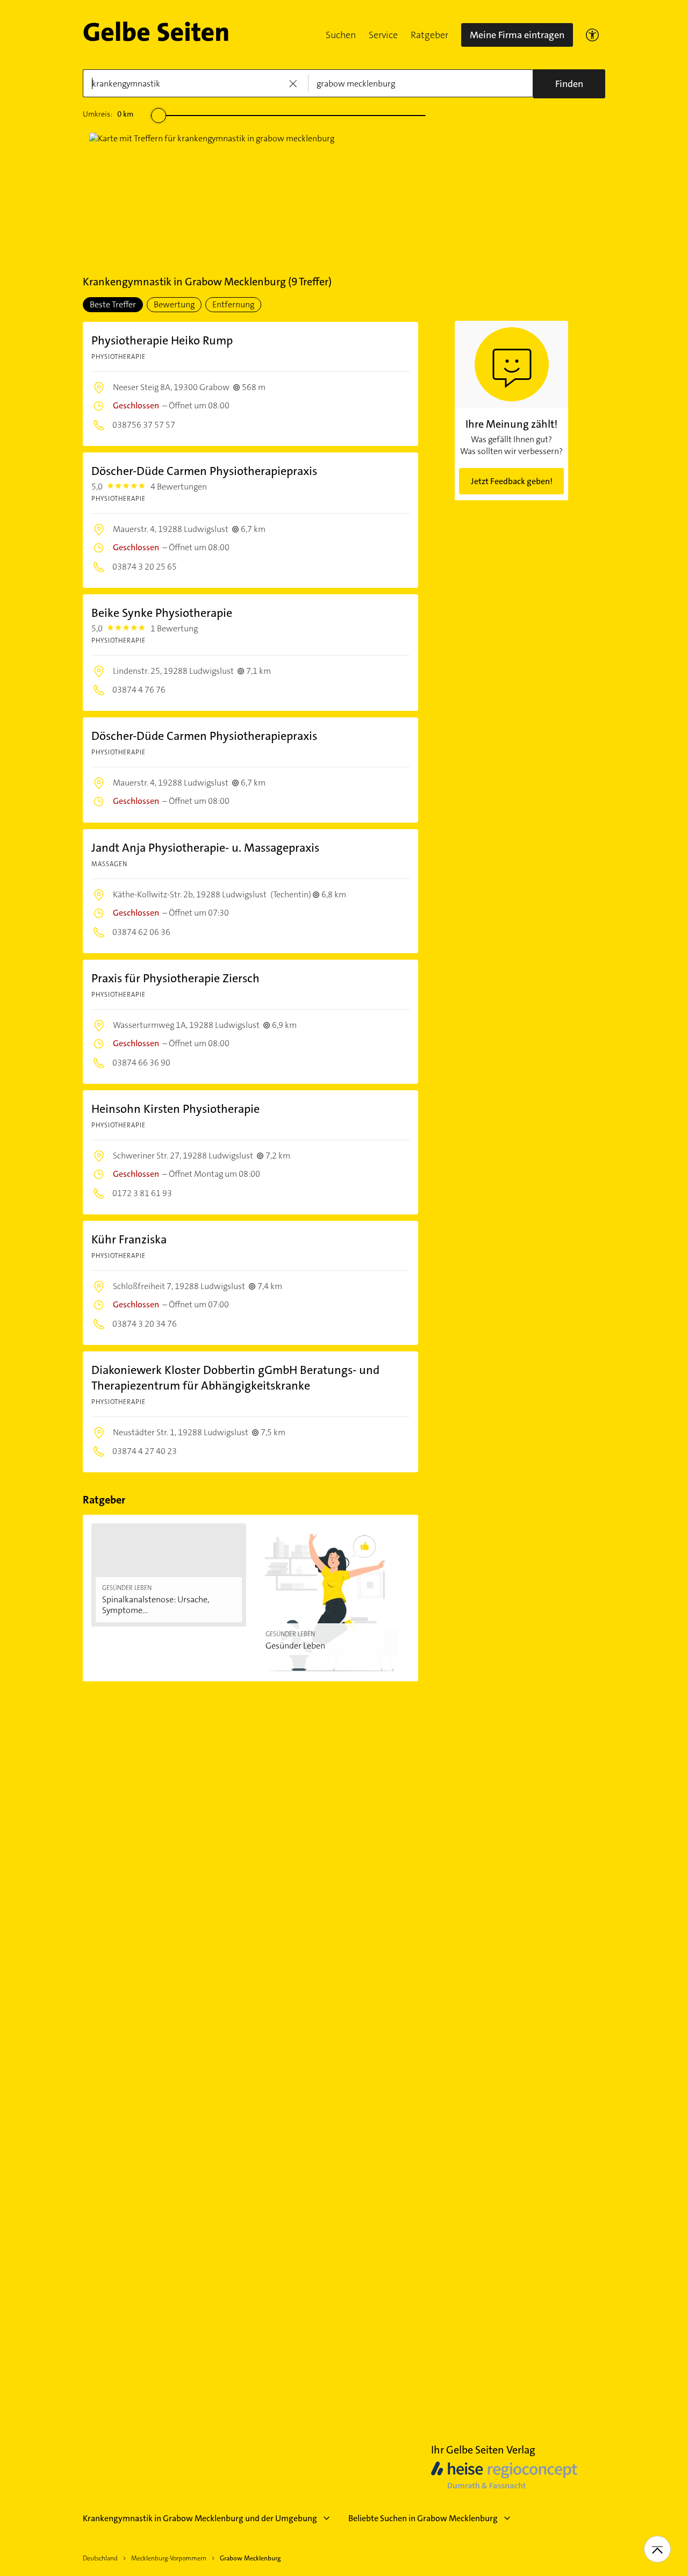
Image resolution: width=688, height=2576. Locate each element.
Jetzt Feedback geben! (512, 481)
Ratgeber (429, 35)
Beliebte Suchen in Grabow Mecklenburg (423, 2518)
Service (383, 35)
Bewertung (174, 304)
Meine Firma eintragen (517, 35)
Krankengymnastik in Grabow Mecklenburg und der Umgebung (200, 2518)
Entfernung (233, 304)
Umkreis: (108, 114)
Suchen (341, 35)
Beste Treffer (113, 304)
